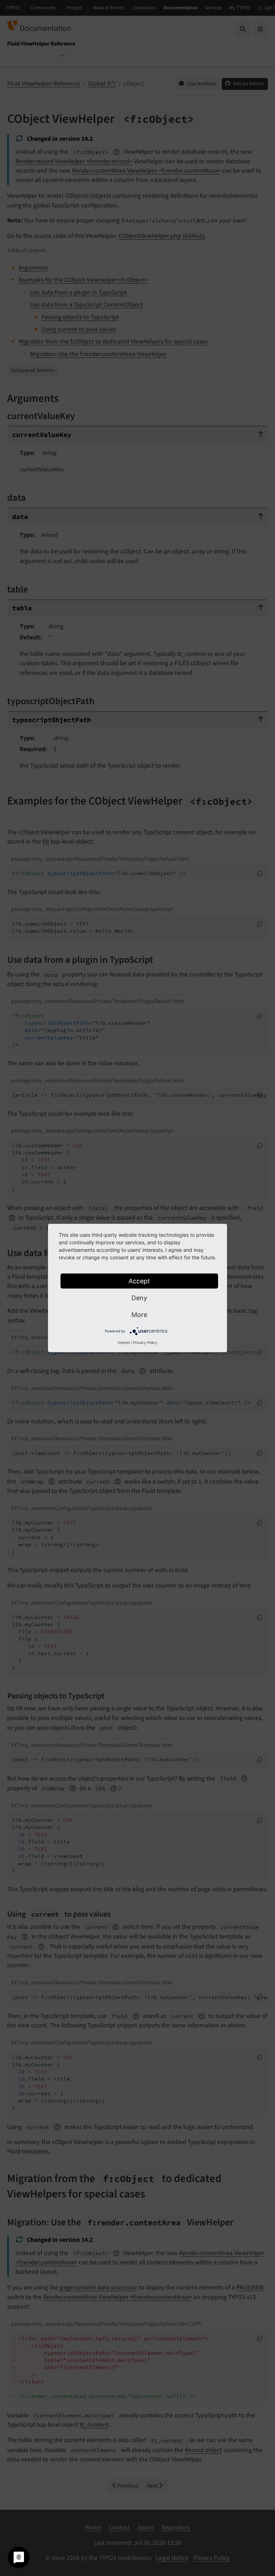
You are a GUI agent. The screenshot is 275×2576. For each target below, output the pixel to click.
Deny (139, 1298)
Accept (139, 1281)
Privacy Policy (145, 1342)
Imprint (124, 1342)
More (139, 1315)
